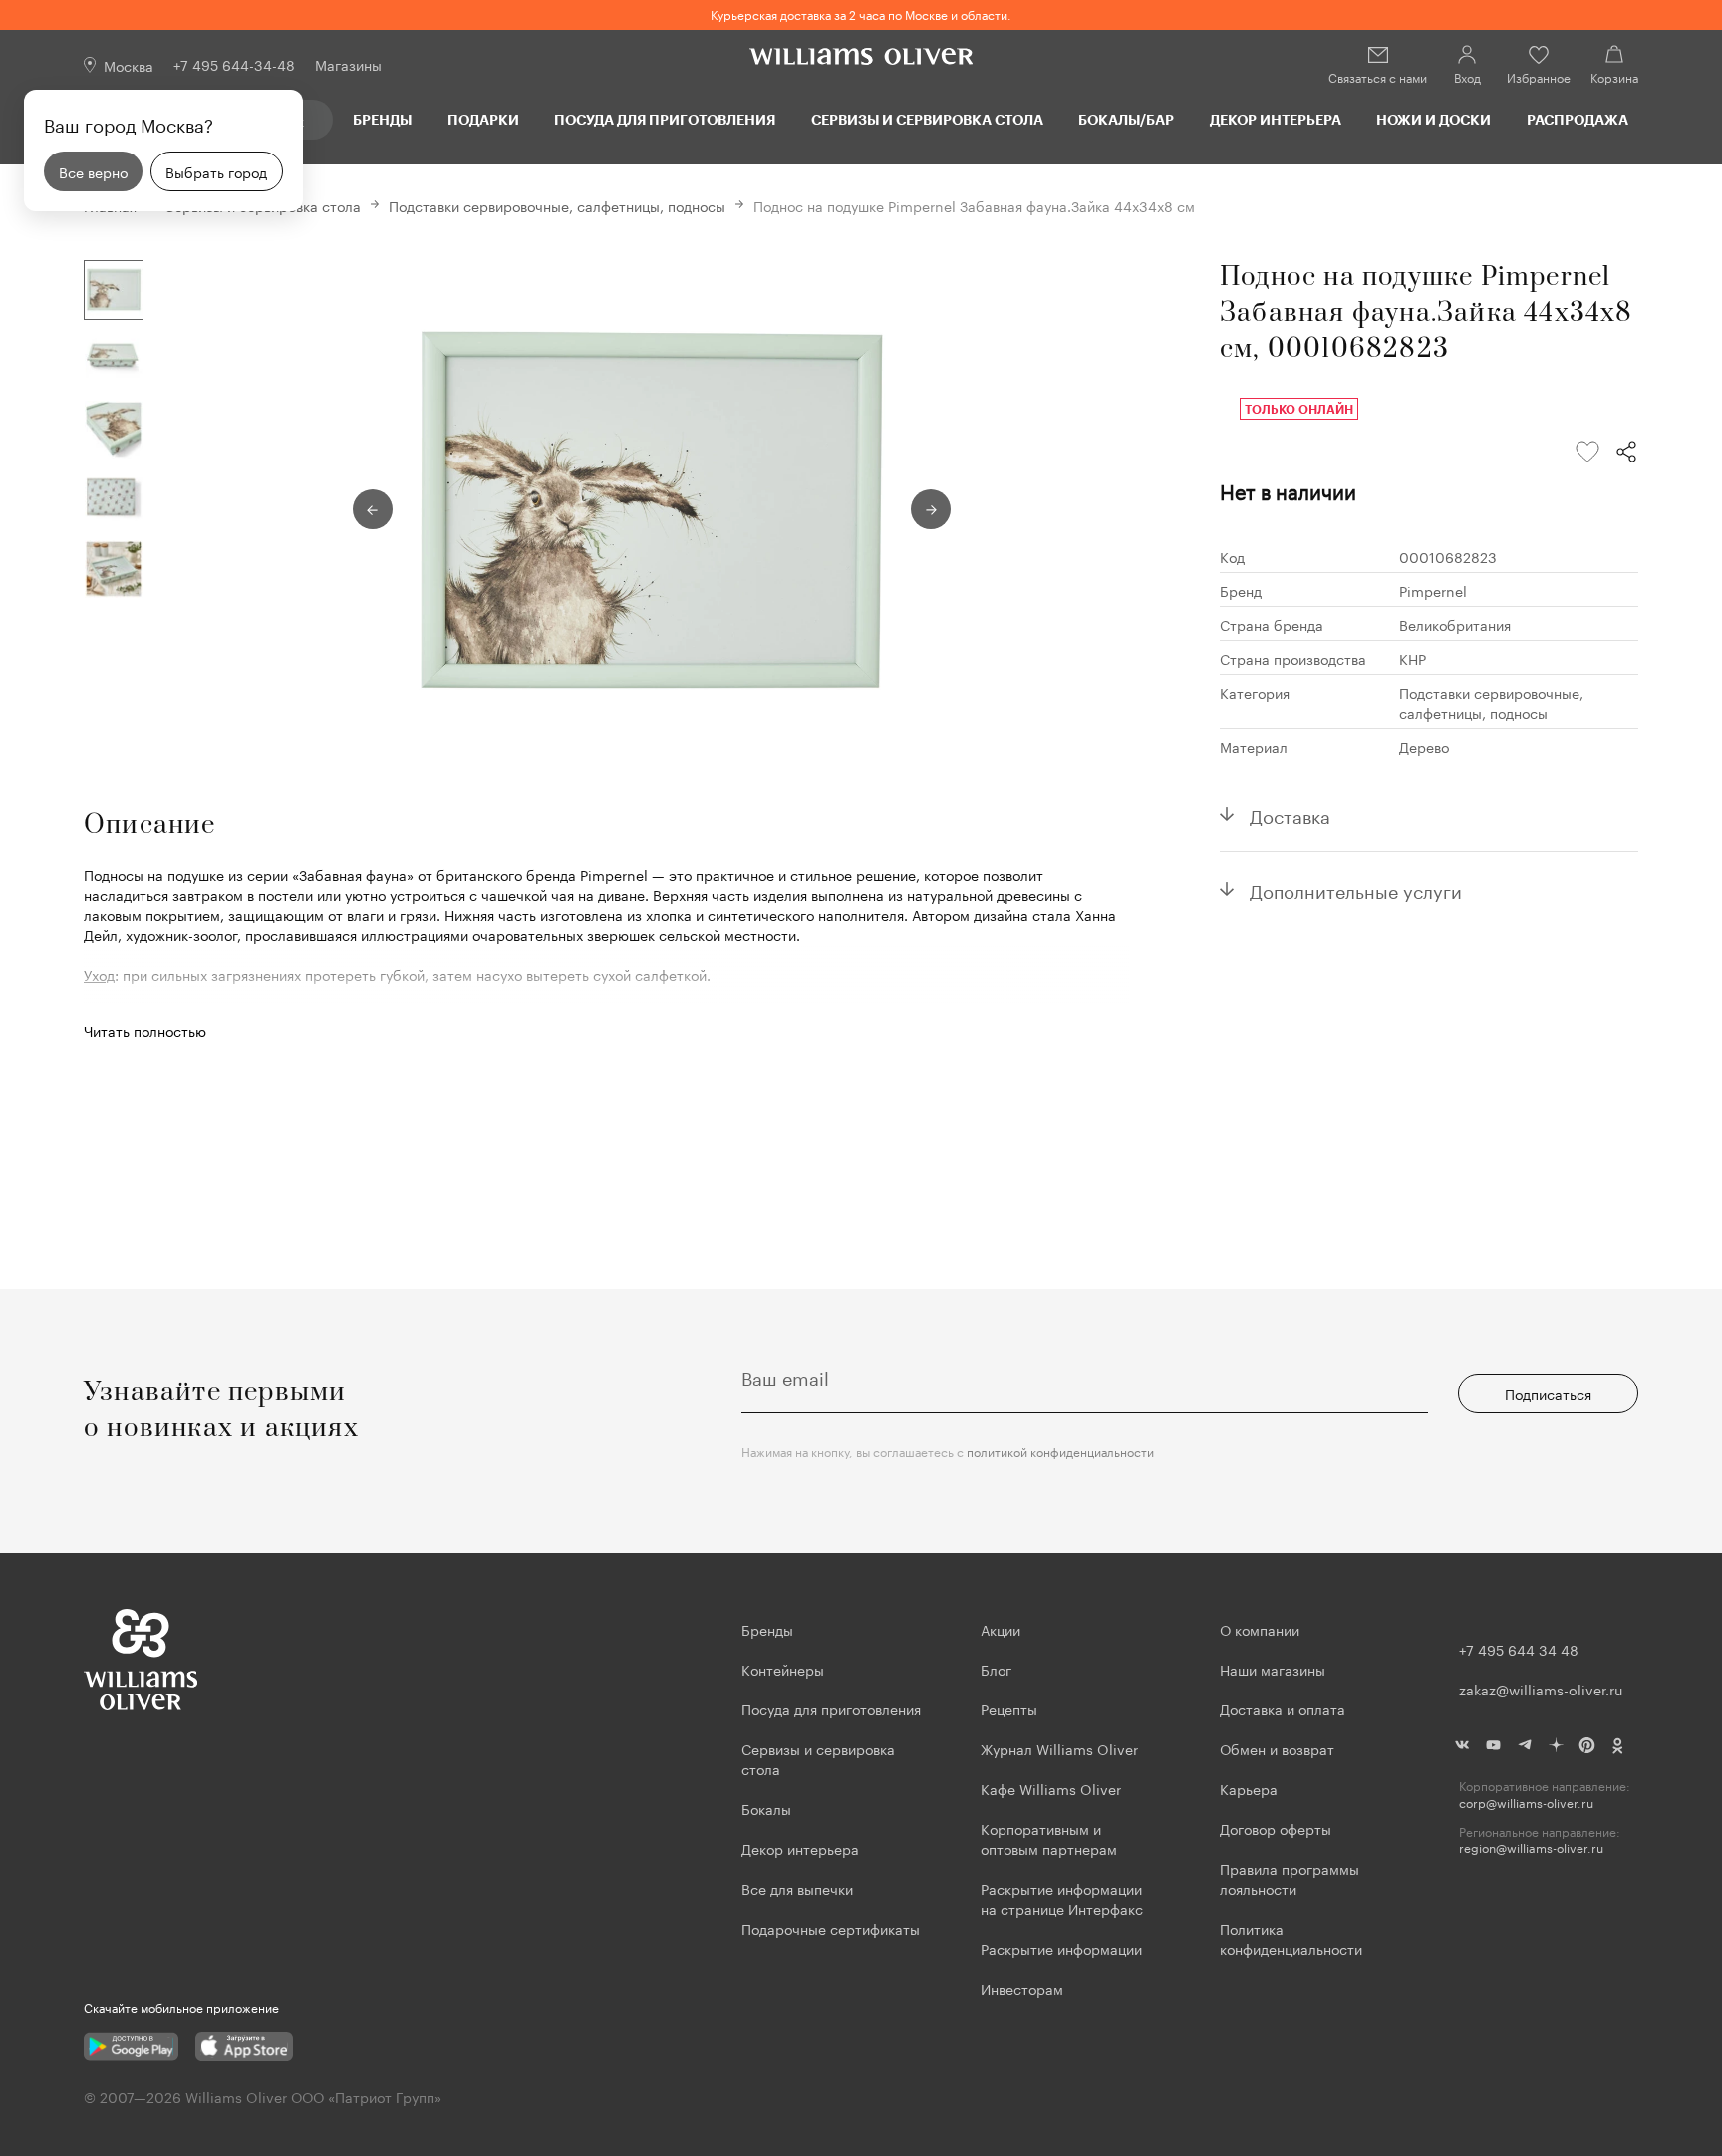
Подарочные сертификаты (831, 1928)
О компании (1260, 1629)
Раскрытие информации (1061, 1948)
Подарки (483, 119)
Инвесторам (1024, 1988)
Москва (129, 65)
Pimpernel (1433, 590)
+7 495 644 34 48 (1519, 1649)
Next (931, 509)
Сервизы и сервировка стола (927, 119)
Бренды (382, 119)
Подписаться (1548, 1393)
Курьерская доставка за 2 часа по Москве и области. (861, 13)
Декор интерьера (1276, 119)
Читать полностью (145, 1030)
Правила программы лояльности (1290, 1878)
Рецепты (1009, 1708)
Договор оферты (1276, 1828)
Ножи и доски (1434, 119)
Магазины (348, 64)
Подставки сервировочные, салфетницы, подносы (557, 205)
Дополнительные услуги (1356, 889)
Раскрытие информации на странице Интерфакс (1062, 1898)
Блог (996, 1669)
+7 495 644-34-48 (234, 64)
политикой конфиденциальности (1060, 1451)
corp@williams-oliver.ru (1526, 1803)
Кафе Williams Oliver (1051, 1788)
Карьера (1249, 1788)
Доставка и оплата (1283, 1708)
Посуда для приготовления (665, 119)
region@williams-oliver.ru (1531, 1848)
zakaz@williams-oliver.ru (1541, 1689)
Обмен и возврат (1277, 1748)
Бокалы (766, 1808)
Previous (373, 509)
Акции (1001, 1629)
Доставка (1290, 814)
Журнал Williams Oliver (1059, 1748)
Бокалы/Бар (1126, 119)
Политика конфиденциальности (1291, 1938)
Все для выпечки (797, 1888)
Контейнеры (783, 1669)
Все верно (93, 171)
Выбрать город (216, 171)
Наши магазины (1273, 1669)
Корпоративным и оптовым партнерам (1049, 1838)
